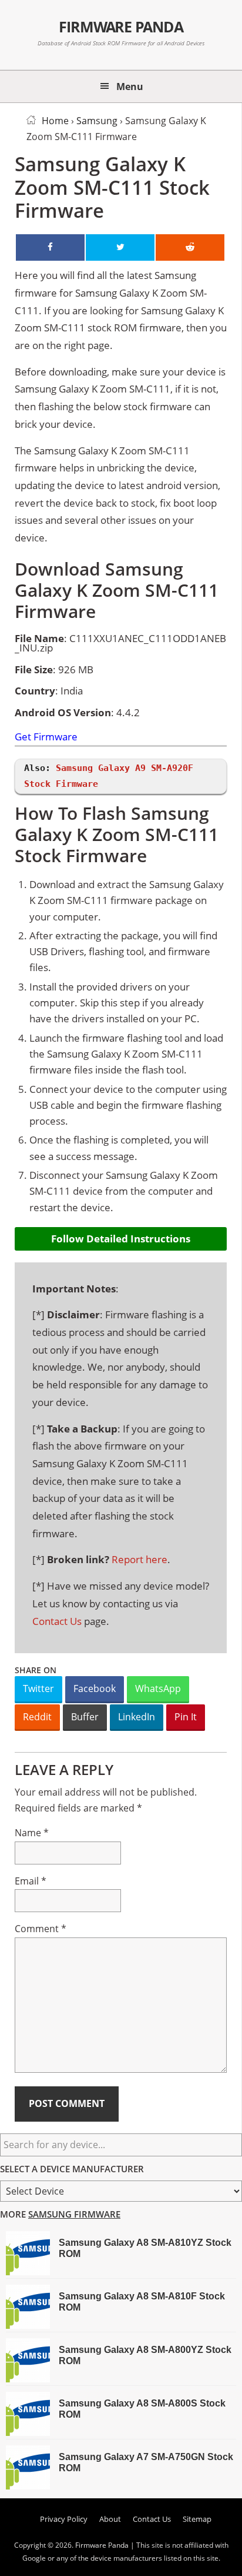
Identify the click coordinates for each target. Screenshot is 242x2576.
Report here (140, 1559)
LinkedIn (137, 1717)
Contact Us (57, 1621)
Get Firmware (46, 737)
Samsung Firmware (74, 2214)
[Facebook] (50, 247)
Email (31, 1881)
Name (32, 1833)
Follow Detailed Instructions (121, 1239)
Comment (41, 1929)
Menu (130, 87)
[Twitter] (120, 247)
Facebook (95, 1688)
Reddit (37, 1717)
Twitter (38, 1688)
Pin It (186, 1717)
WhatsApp (158, 1688)
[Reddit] (190, 247)
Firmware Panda (121, 26)
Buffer (85, 1717)
